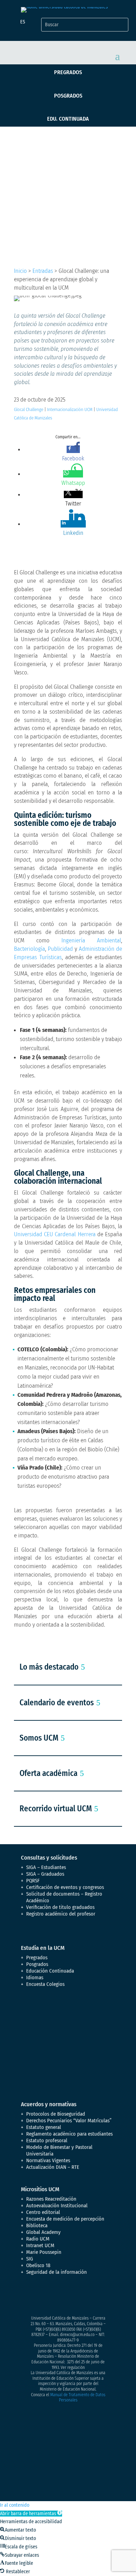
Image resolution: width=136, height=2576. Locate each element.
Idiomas (35, 1977)
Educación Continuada (50, 1971)
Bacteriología (29, 949)
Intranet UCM (40, 2245)
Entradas (43, 271)
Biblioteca (37, 2225)
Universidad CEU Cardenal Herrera (55, 1234)
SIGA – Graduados (45, 1874)
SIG (30, 2259)
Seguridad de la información (56, 2272)
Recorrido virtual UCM (56, 1809)
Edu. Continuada (68, 119)
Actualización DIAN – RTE (53, 2167)
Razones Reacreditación (51, 2199)
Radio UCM (38, 2239)
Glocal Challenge (29, 409)
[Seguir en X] (40, 2297)
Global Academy (43, 2232)
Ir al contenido (15, 2505)
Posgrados (68, 96)
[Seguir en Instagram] (54, 2297)
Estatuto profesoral (47, 2140)
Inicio (20, 271)
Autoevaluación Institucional (57, 2206)
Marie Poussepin (44, 2252)
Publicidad (60, 949)
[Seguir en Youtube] (68, 2297)
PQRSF (33, 1881)
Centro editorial (43, 2212)
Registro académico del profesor (61, 1914)
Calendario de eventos (57, 1703)
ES (23, 22)
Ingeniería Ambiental (91, 940)
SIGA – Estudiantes (46, 1867)
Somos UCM (39, 1738)
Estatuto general (44, 2127)
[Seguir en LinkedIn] (82, 2297)
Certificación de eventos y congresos (65, 1887)
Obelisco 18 (38, 2265)
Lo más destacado (49, 1667)
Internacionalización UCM (70, 409)
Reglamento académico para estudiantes (69, 2134)
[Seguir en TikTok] (96, 2297)
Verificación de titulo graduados (60, 1907)
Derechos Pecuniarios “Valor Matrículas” (69, 2121)
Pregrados (68, 72)
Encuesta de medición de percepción (65, 2219)
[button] (31, 2514)
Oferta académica (48, 1773)
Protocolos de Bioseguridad (56, 2114)
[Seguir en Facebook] (27, 2297)
